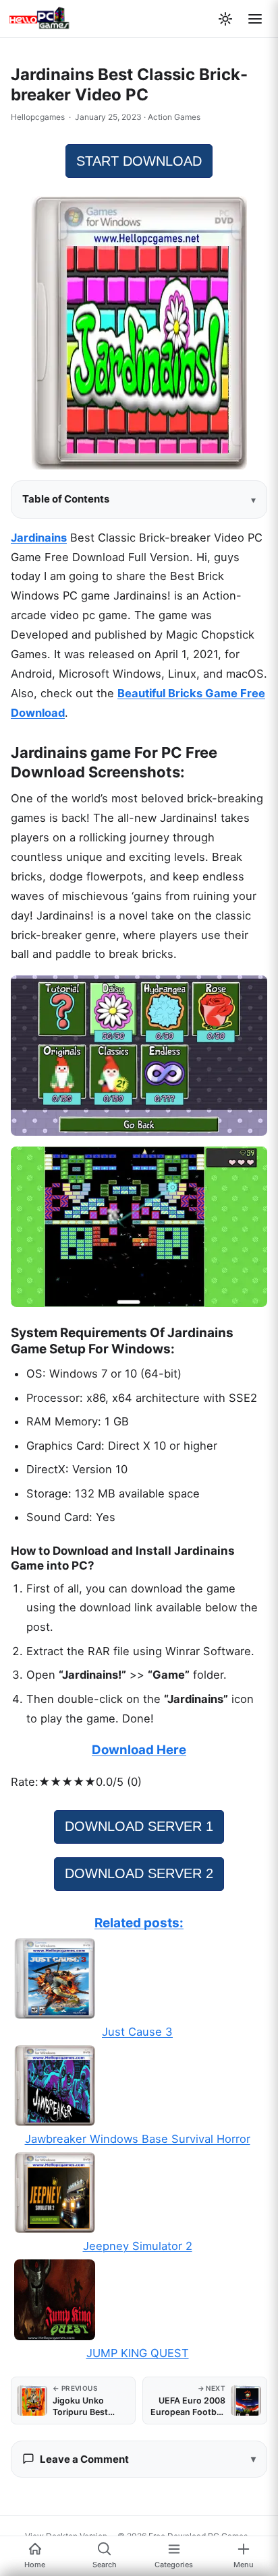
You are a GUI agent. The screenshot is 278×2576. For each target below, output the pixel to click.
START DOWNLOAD (139, 161)
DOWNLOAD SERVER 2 (139, 1873)
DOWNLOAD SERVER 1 (139, 1826)
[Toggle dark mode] (225, 19)
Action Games (174, 117)
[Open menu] (255, 19)
